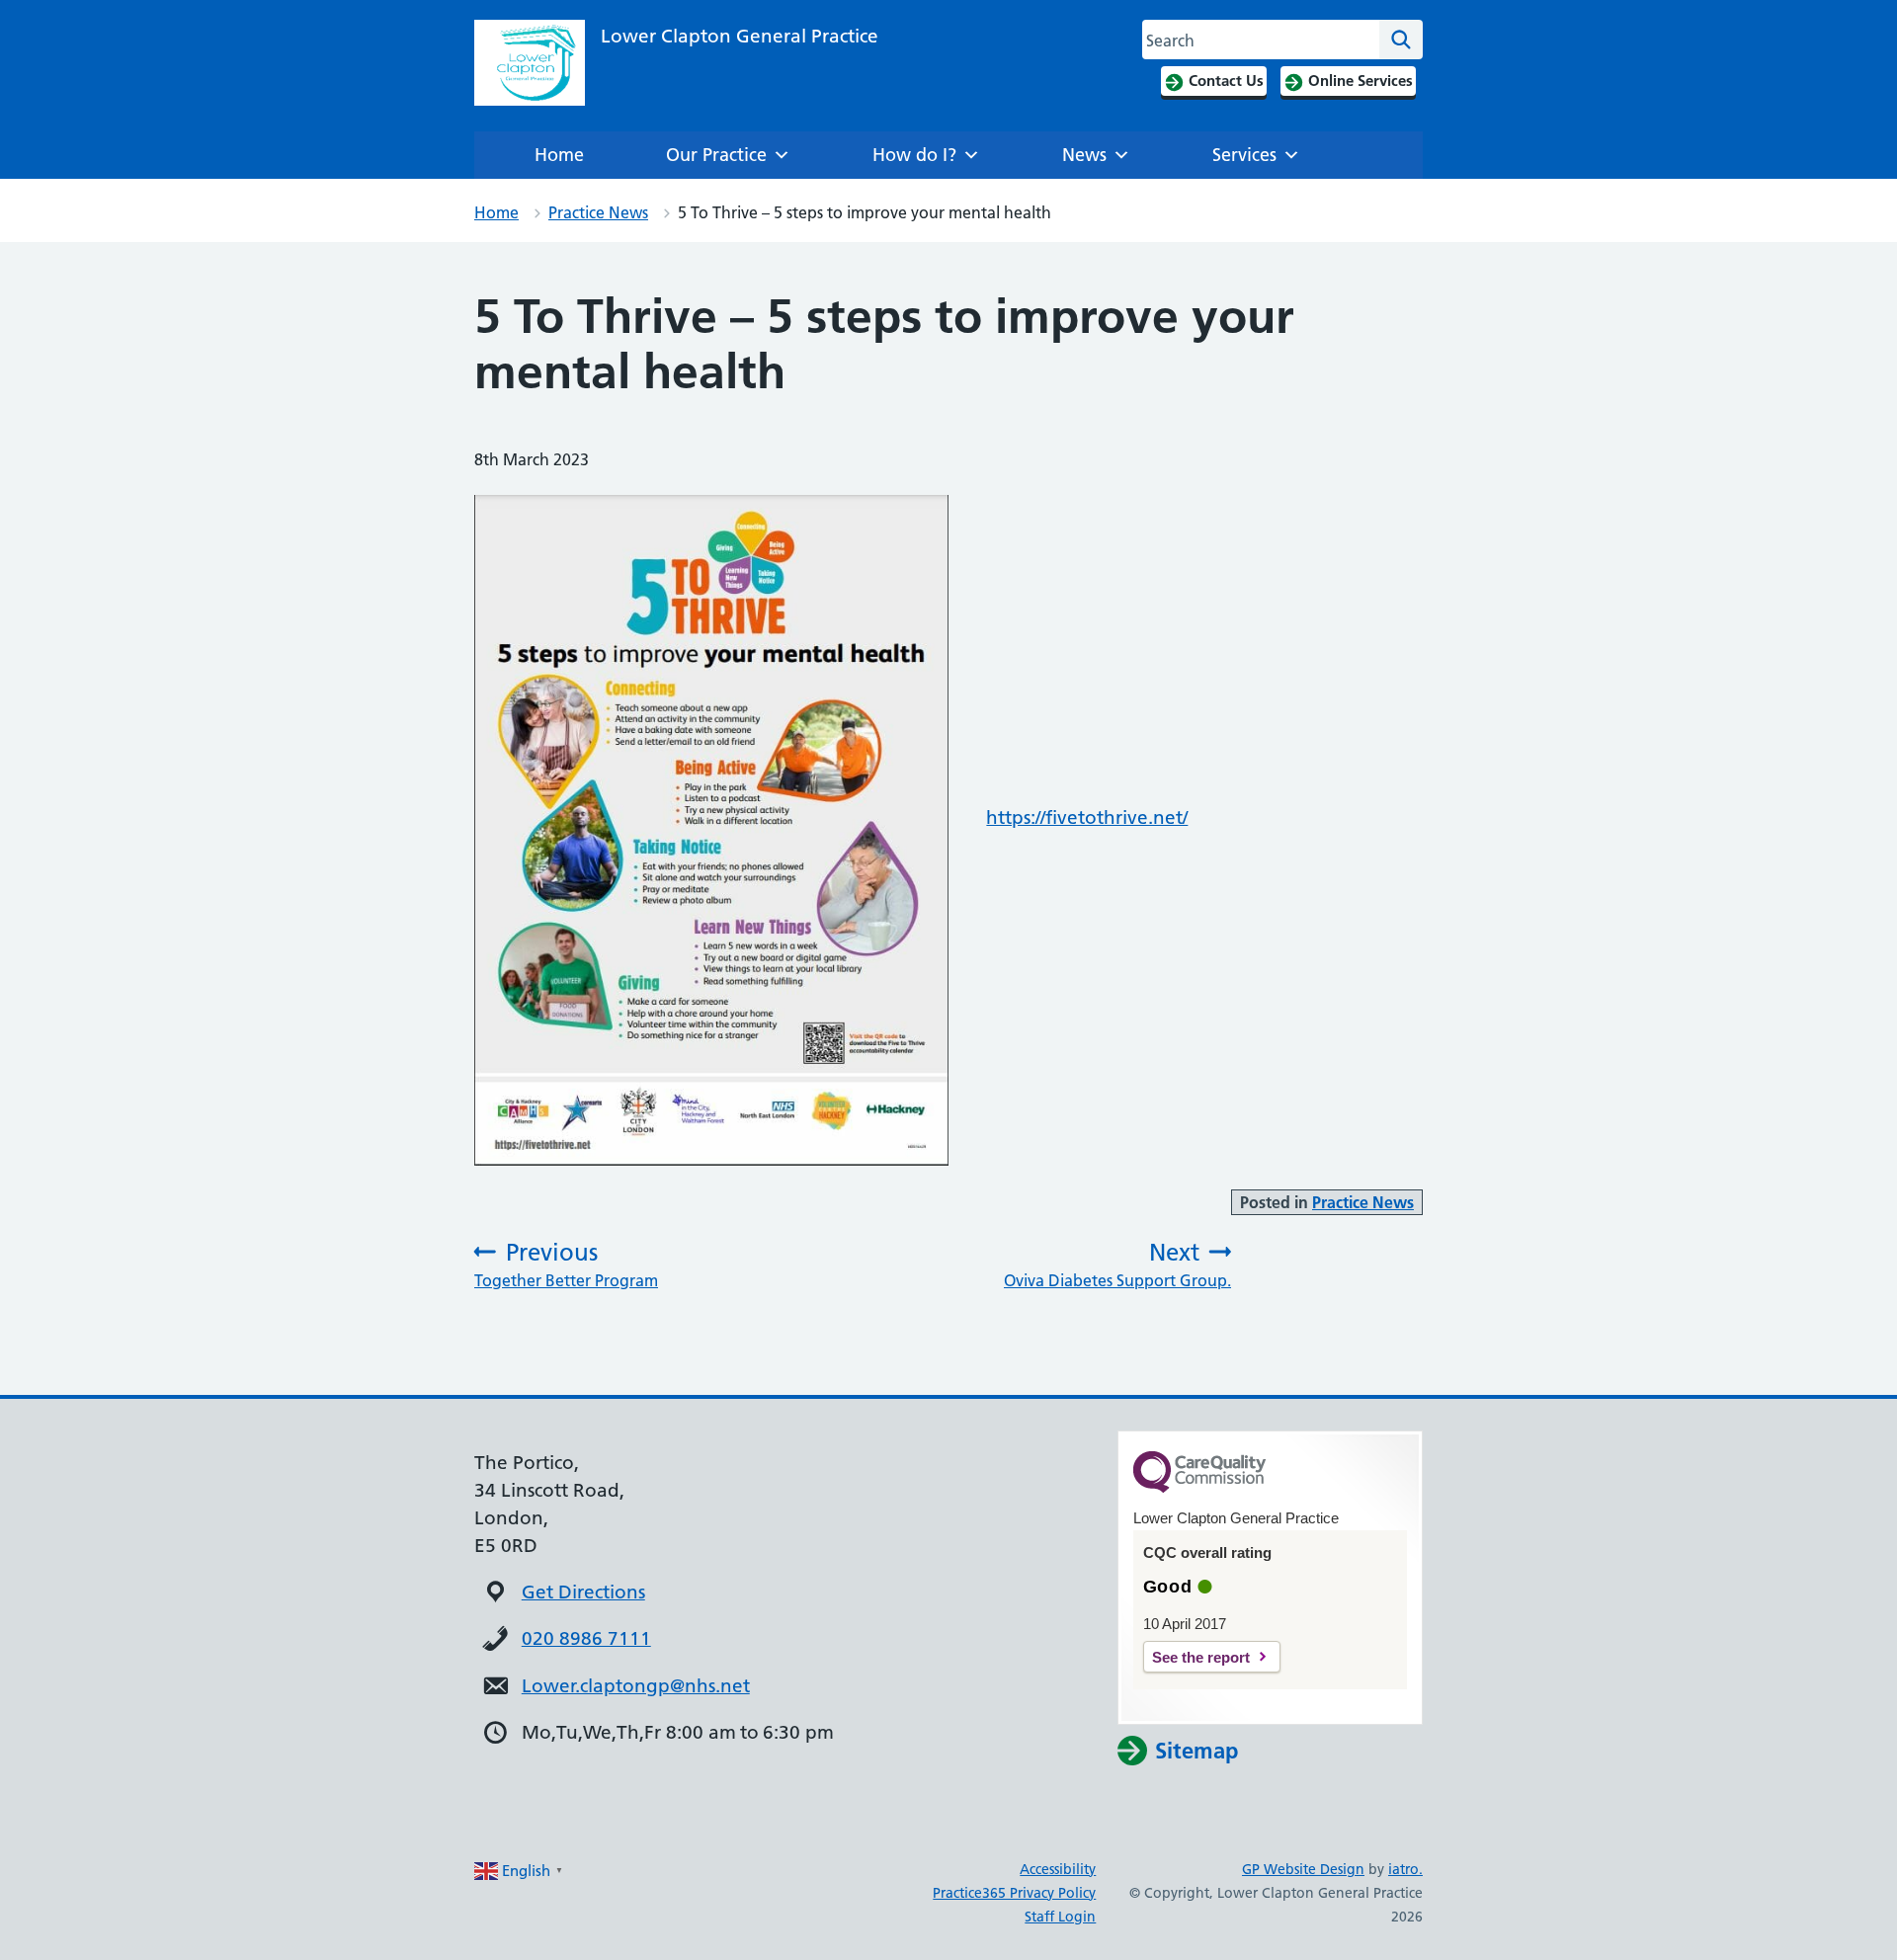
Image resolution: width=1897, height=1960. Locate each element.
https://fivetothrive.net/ (1087, 817)
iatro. (1405, 1869)
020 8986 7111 (586, 1638)
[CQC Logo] (1199, 1488)
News (1084, 155)
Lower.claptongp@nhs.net (636, 1686)
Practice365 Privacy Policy (1014, 1893)
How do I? (914, 155)
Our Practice (716, 155)
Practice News (598, 212)
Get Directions (583, 1592)
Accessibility (1058, 1869)
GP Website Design (1303, 1869)
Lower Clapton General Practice (740, 36)
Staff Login (1060, 1917)
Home (559, 155)
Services (1244, 155)
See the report (1201, 1657)
